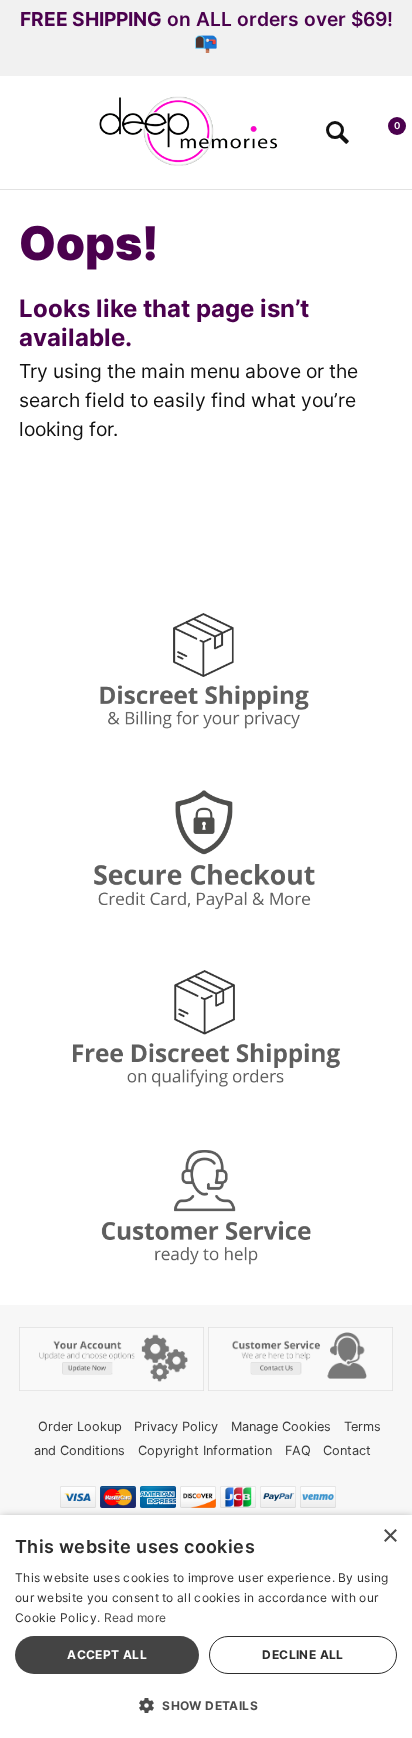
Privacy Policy (176, 1426)
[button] (23, 139)
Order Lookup (80, 1426)
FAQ (298, 1450)
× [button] (389, 1536)
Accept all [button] (107, 1654)
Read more (135, 1617)
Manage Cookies (281, 1426)
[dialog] (206, 1626)
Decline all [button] (302, 1654)
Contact (347, 1450)
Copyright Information (205, 1450)
